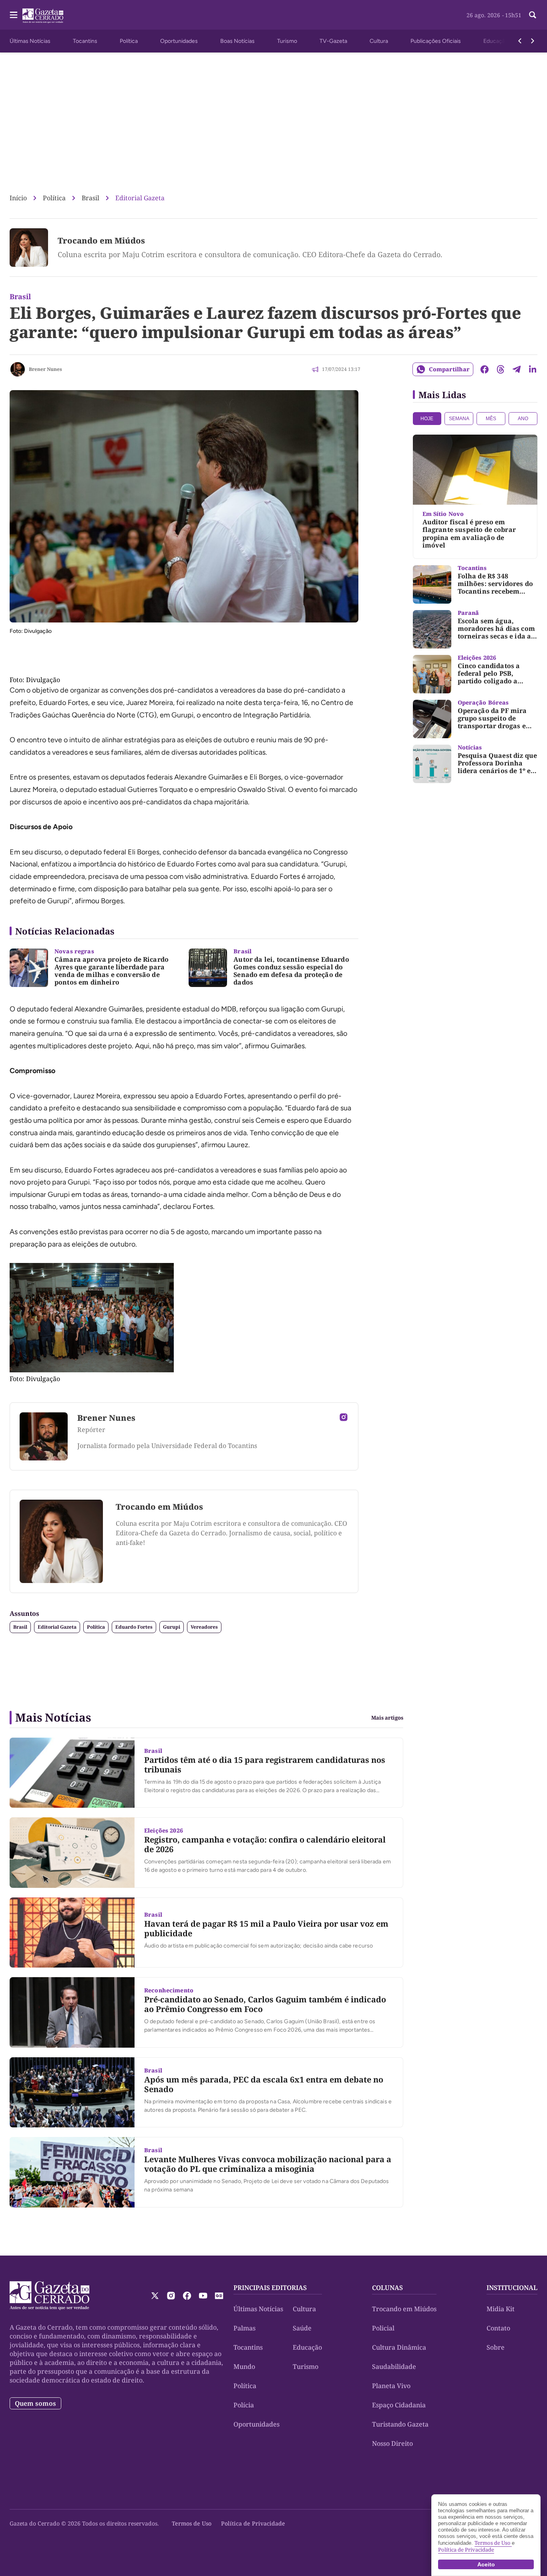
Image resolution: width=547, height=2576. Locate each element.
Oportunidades (179, 41)
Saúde (302, 2328)
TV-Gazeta (333, 41)
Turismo (287, 41)
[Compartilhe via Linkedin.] (533, 369)
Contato (498, 2328)
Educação (496, 41)
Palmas (244, 2328)
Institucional (512, 2288)
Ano (523, 419)
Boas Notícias (237, 41)
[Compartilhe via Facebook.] (485, 369)
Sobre (496, 2347)
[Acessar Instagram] (344, 1417)
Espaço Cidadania (399, 2405)
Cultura (379, 41)
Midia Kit (501, 2309)
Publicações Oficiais (436, 41)
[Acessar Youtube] (203, 2296)
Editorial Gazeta (140, 198)
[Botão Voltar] (520, 41)
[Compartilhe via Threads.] (501, 369)
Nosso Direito (392, 2443)
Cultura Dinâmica (399, 2347)
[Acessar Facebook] (187, 2296)
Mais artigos (387, 1718)
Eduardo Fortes (134, 1627)
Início (18, 198)
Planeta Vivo (391, 2386)
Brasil (90, 198)
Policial (383, 2328)
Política (129, 41)
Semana (459, 419)
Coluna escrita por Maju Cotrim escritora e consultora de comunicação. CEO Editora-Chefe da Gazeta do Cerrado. (250, 254)
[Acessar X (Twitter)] (155, 2296)
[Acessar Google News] (219, 2296)
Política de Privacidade (253, 2523)
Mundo (244, 2367)
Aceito (486, 2564)
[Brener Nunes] (18, 369)
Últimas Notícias (30, 41)
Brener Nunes (45, 369)
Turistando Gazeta (400, 2424)
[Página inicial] (49, 2296)
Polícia (244, 2405)
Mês (491, 419)
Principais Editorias (270, 2288)
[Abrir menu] (14, 15)
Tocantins (85, 41)
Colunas (387, 2288)
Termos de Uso (192, 2523)
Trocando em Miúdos (101, 241)
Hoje (427, 419)
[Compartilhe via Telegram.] (517, 369)
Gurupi (172, 1627)
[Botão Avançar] (533, 41)
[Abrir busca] (533, 15)
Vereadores (204, 1627)
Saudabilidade (394, 2367)
